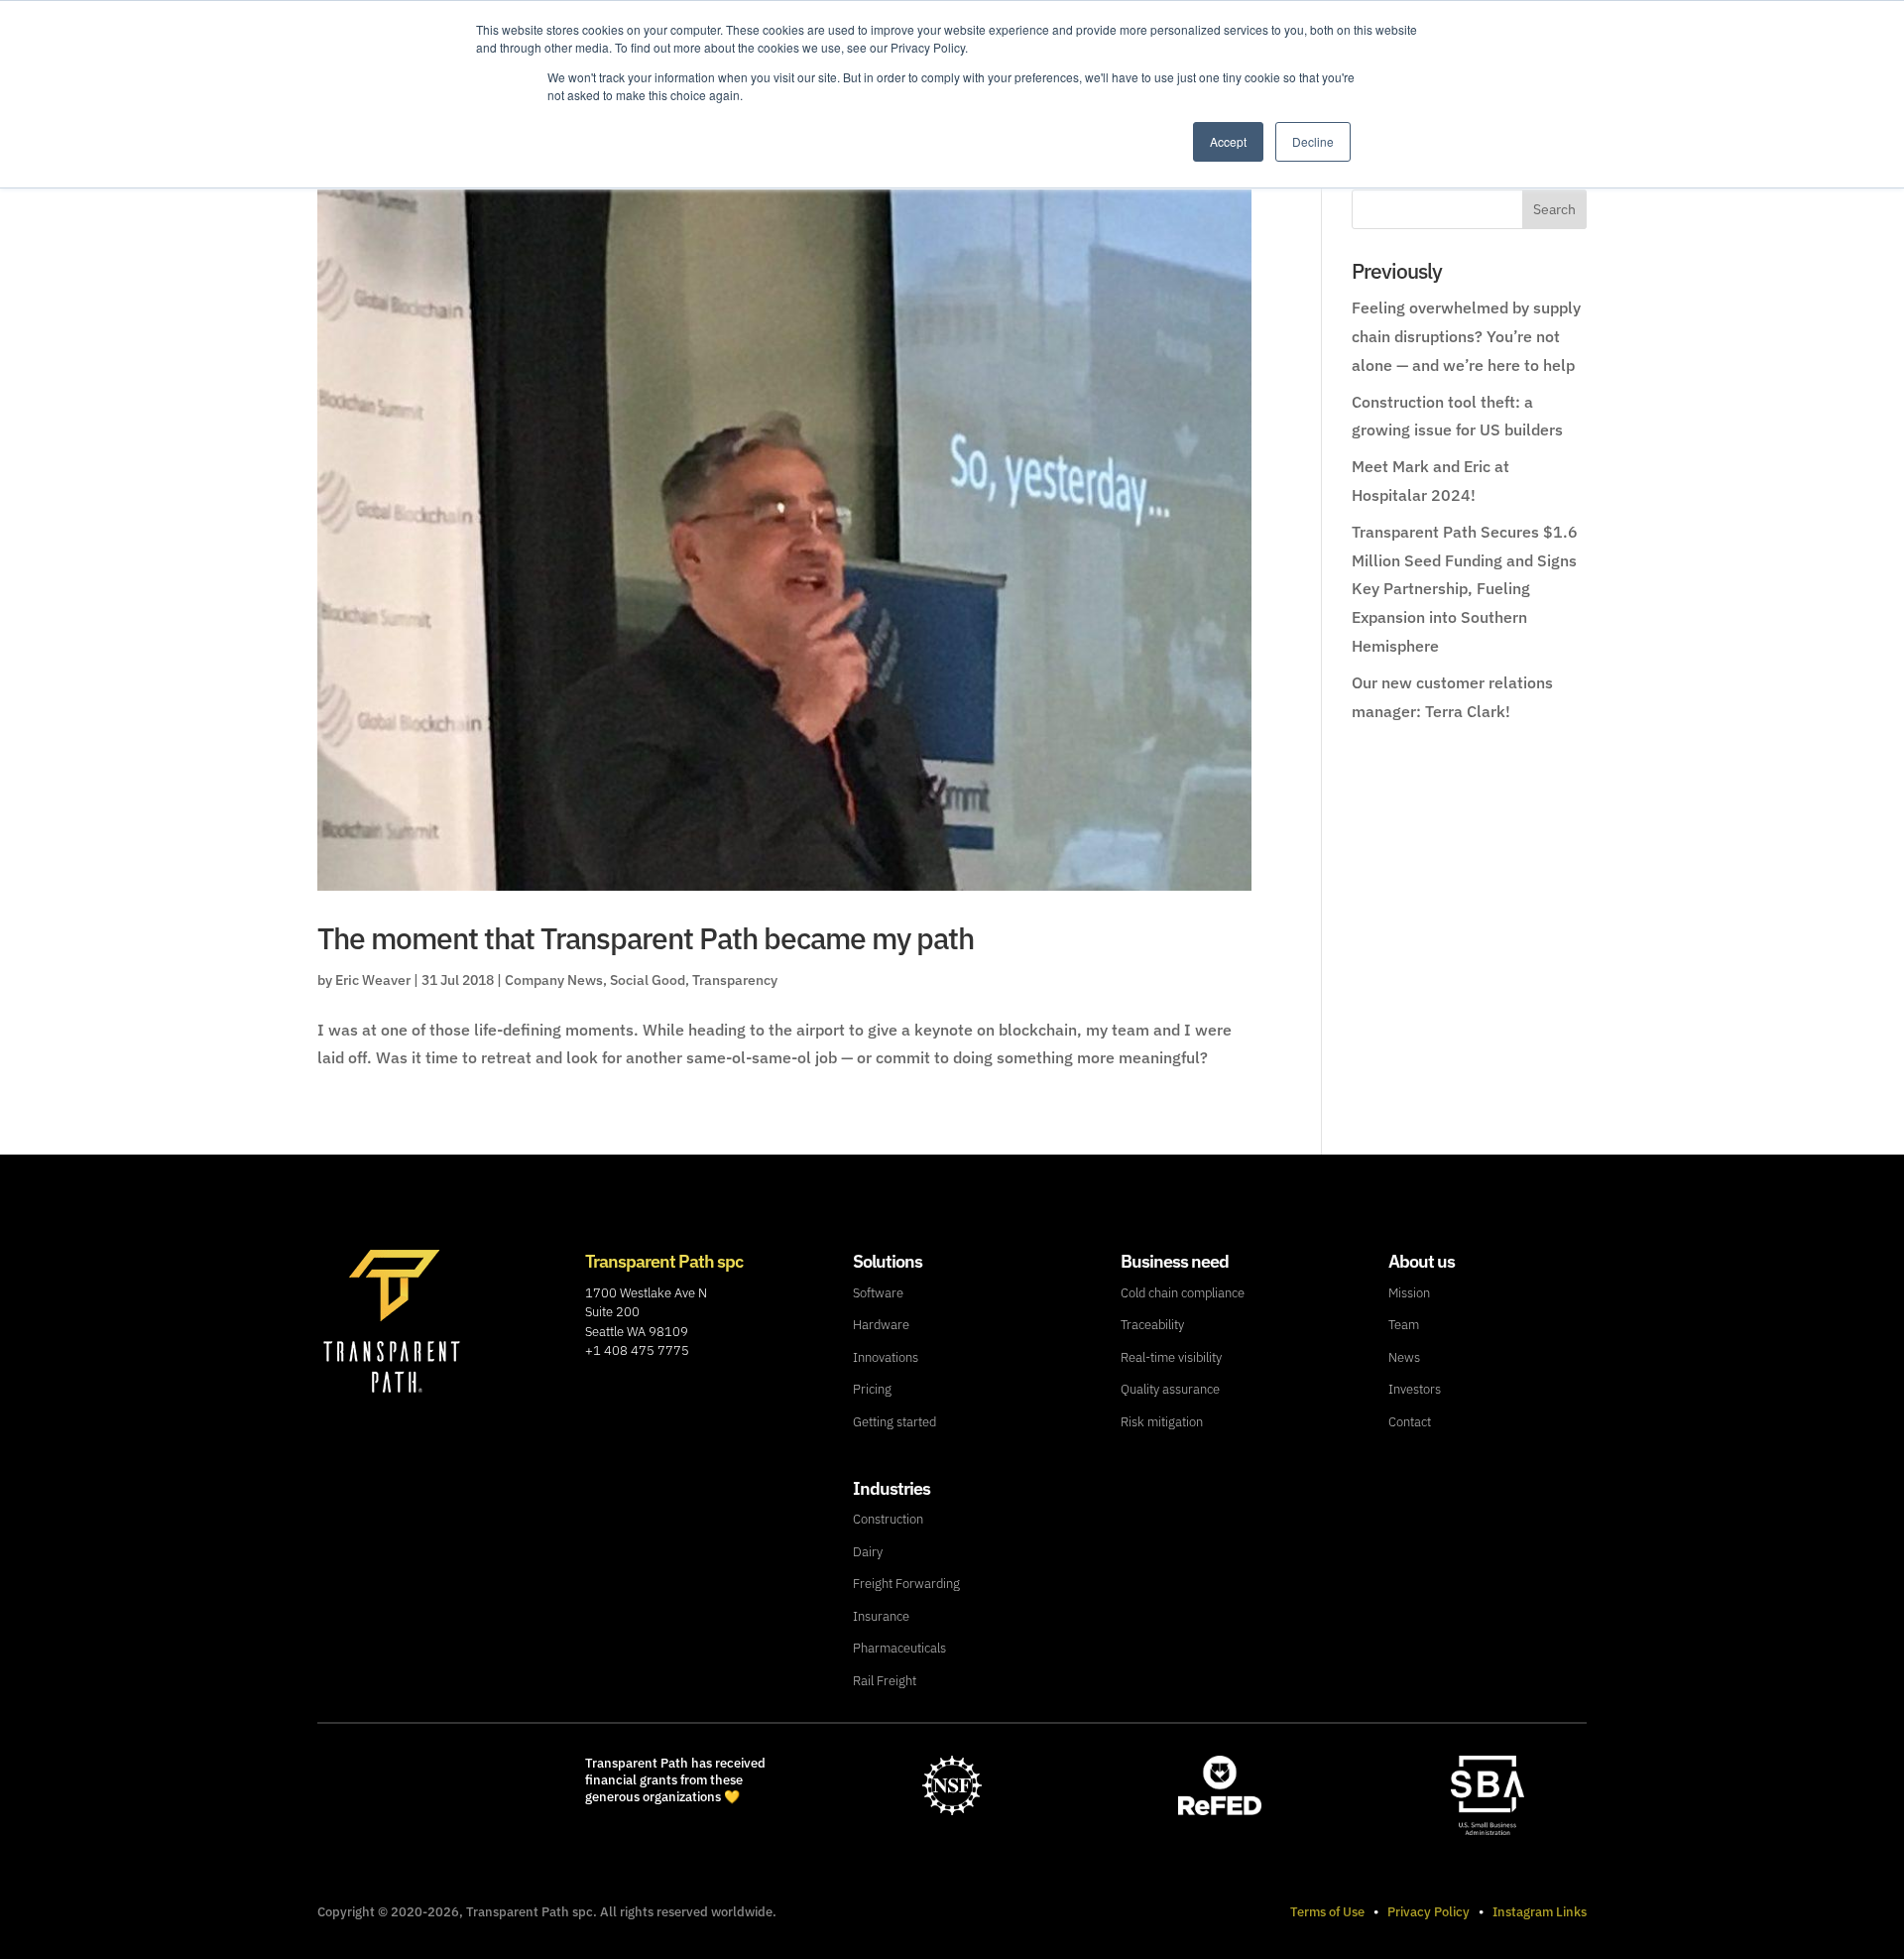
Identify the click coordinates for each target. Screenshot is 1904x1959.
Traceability (1152, 1325)
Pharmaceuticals (899, 1648)
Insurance (881, 1616)
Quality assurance (1170, 1389)
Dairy (868, 1552)
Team (1404, 1325)
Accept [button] (1228, 141)
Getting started (894, 1422)
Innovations (886, 1357)
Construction (888, 1519)
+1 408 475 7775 (637, 1350)
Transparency (735, 980)
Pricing (872, 1389)
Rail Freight (885, 1681)
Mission (1409, 1293)
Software (878, 1293)
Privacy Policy (1428, 1912)
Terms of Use (1327, 1912)
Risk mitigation (1162, 1422)
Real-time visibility (1171, 1357)
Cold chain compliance (1183, 1293)
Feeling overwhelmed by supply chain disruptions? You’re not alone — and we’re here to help (1466, 336)
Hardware (881, 1325)
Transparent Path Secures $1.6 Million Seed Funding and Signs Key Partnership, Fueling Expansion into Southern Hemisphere (1465, 589)
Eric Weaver (373, 980)
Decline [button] (1313, 141)
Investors (1415, 1389)
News (1404, 1357)
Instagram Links (1540, 1912)
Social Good (648, 980)
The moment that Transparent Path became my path (646, 938)
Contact (1410, 1422)
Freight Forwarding (906, 1584)
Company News (554, 980)
